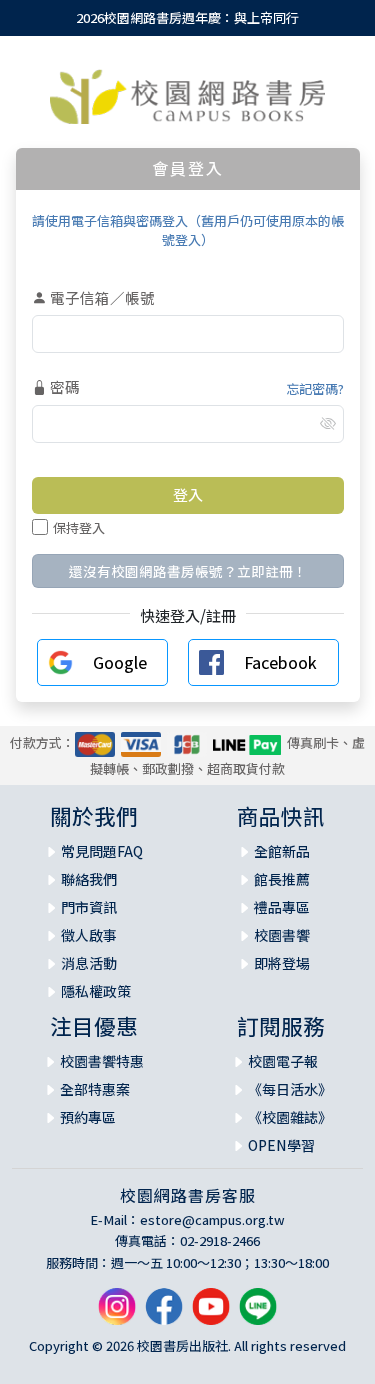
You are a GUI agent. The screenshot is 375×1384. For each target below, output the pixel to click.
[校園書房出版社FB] (164, 1314)
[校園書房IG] (117, 1314)
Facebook (280, 662)
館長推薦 (282, 879)
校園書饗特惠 (102, 1061)
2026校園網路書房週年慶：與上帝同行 (187, 17)
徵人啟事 (89, 935)
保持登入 (79, 527)
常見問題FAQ (102, 851)
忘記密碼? (315, 388)
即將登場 (282, 963)
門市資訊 (89, 907)
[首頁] (188, 96)
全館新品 (282, 851)
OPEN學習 (281, 1145)
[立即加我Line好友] (258, 1314)
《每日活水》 (290, 1089)
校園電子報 (283, 1061)
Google (120, 662)
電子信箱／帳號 (101, 297)
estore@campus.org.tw (212, 1219)
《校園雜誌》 (290, 1117)
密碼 (63, 386)
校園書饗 (282, 935)
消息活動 (89, 963)
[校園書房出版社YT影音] (211, 1314)
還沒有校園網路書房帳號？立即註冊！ (188, 571)
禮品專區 (282, 907)
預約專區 (88, 1117)
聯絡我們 (89, 879)
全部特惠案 (95, 1089)
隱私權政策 (96, 991)
